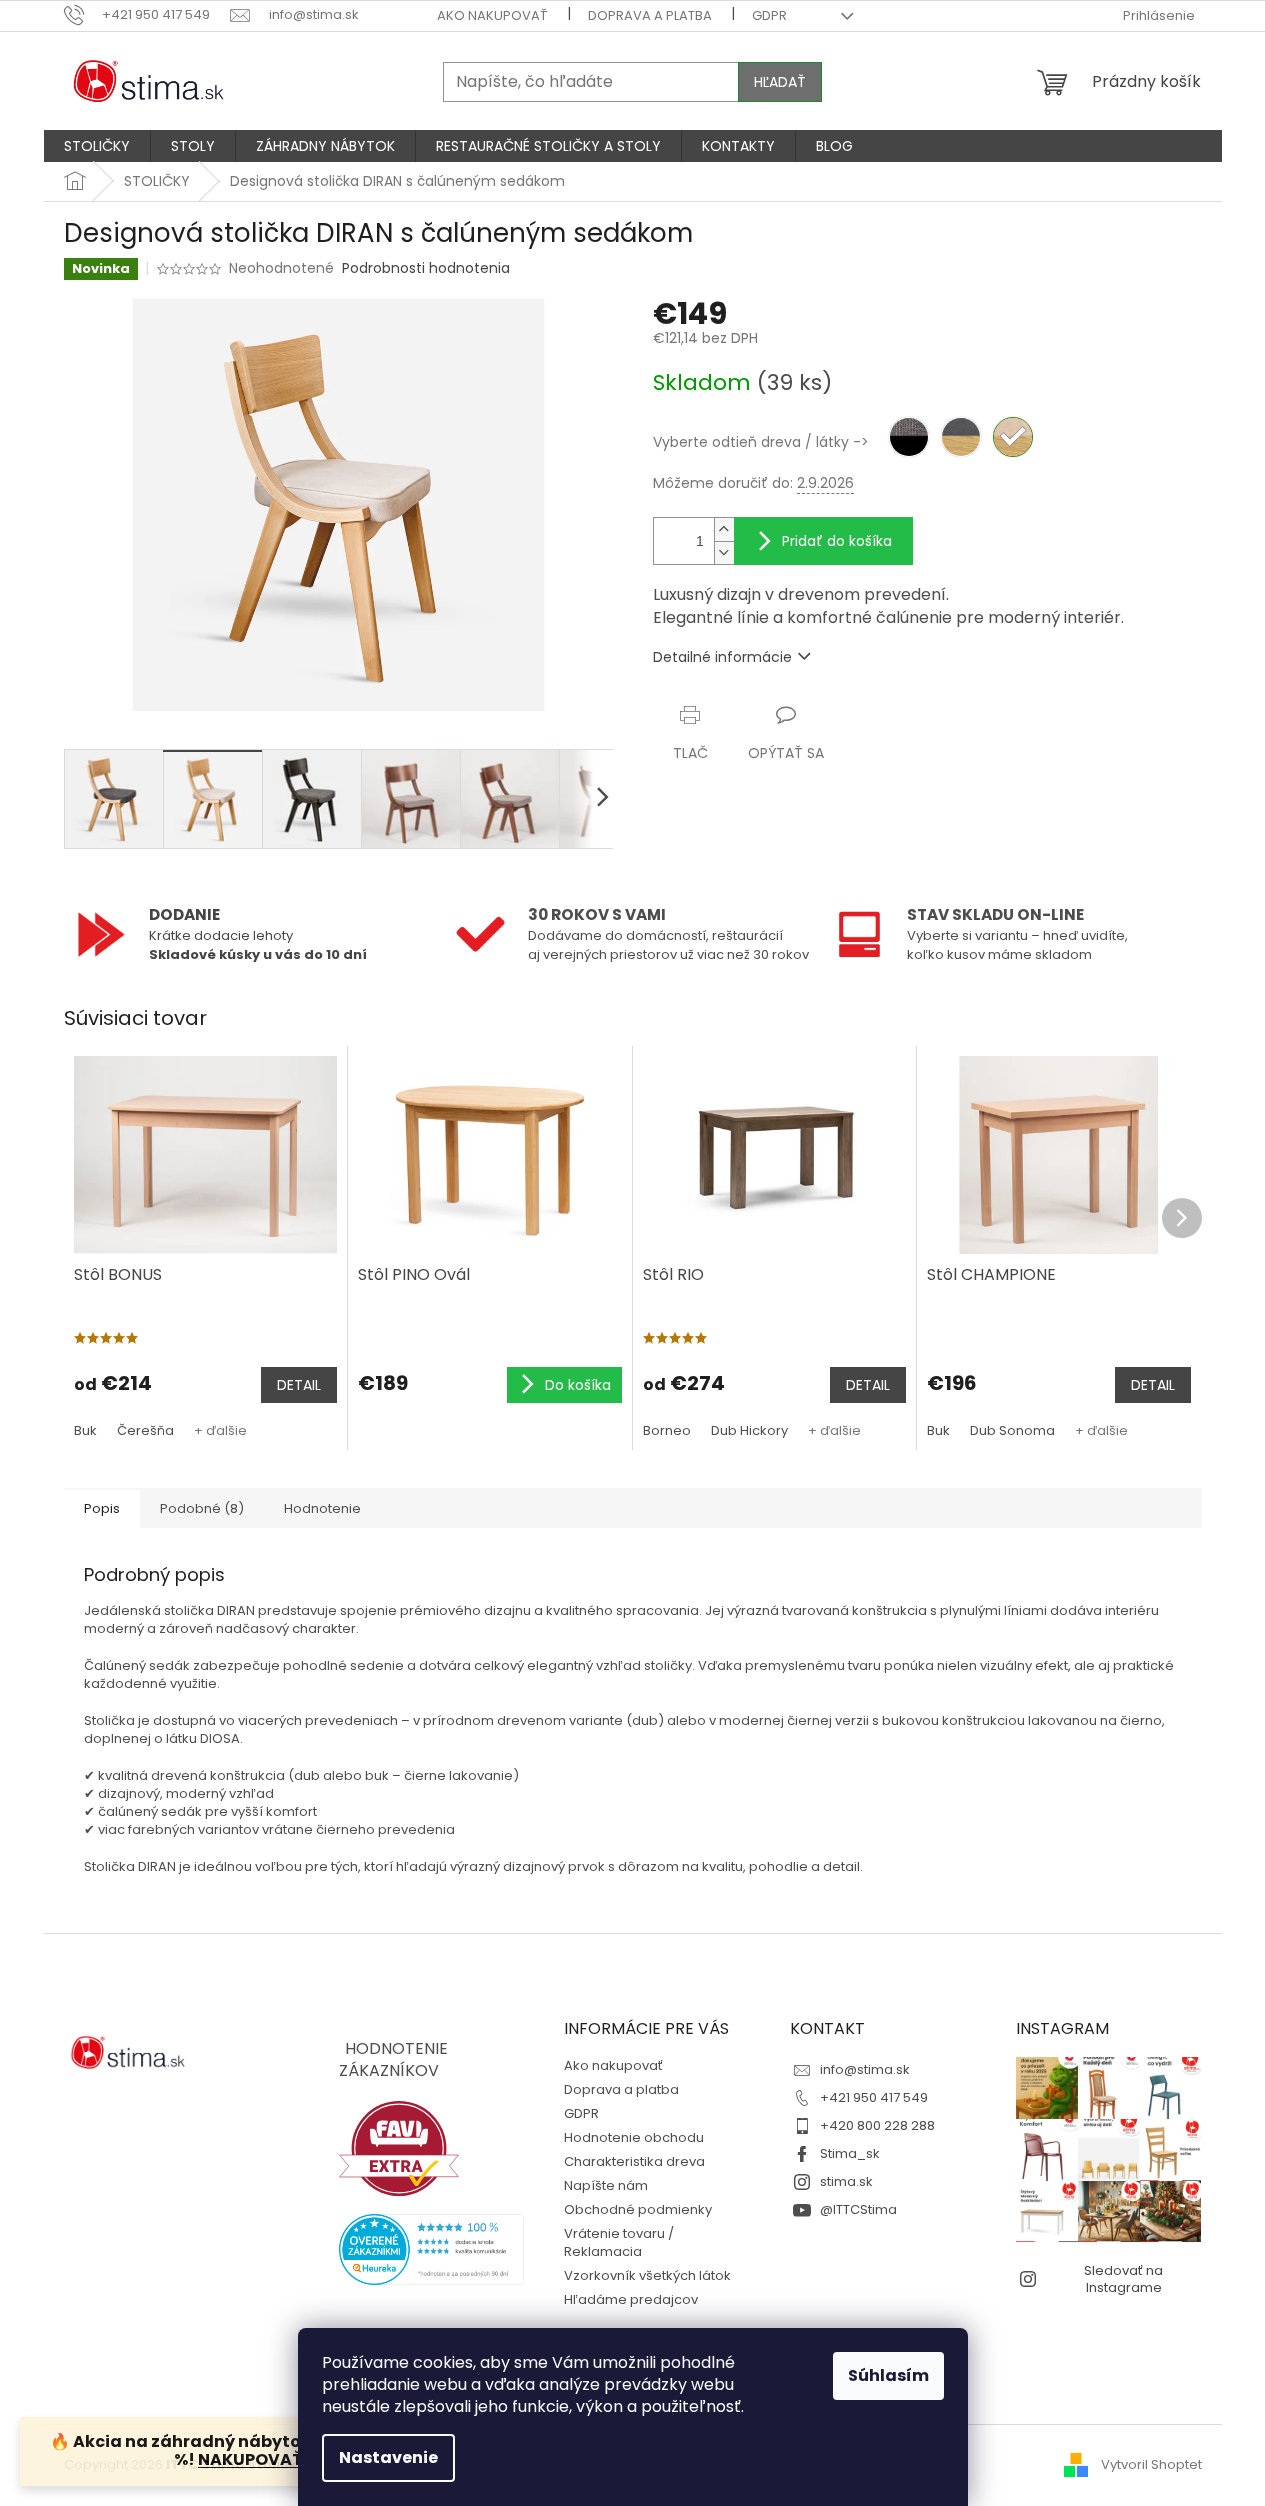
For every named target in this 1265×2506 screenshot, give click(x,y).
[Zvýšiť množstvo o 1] (724, 529)
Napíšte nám (606, 2185)
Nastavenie (388, 2457)
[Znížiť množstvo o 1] (724, 552)
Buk (85, 1430)
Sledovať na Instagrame (1123, 2279)
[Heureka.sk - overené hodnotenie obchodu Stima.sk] (432, 2249)
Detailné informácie (722, 657)
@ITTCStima (858, 2209)
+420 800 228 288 (877, 2125)
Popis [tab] (102, 1508)
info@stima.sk (865, 2069)
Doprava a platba (650, 15)
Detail (299, 1385)
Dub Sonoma (1012, 1430)
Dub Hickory (749, 1430)
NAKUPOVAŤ (252, 2459)
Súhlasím (888, 2375)
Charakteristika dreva (634, 2161)
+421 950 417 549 (874, 2097)
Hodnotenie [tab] (322, 1508)
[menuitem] (97, 146)
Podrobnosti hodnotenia (426, 268)
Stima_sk (850, 2153)
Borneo (667, 1430)
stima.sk (846, 2181)
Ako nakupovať (492, 15)
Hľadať (780, 82)
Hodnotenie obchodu (634, 2137)
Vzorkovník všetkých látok (647, 2275)
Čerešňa (145, 1430)
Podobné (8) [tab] (202, 1508)
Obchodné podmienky (638, 2209)
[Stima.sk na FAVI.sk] (399, 2148)
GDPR (769, 15)
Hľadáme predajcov (631, 2299)
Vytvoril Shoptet (1151, 2464)
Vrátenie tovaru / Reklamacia (619, 2242)
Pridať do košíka (837, 541)
